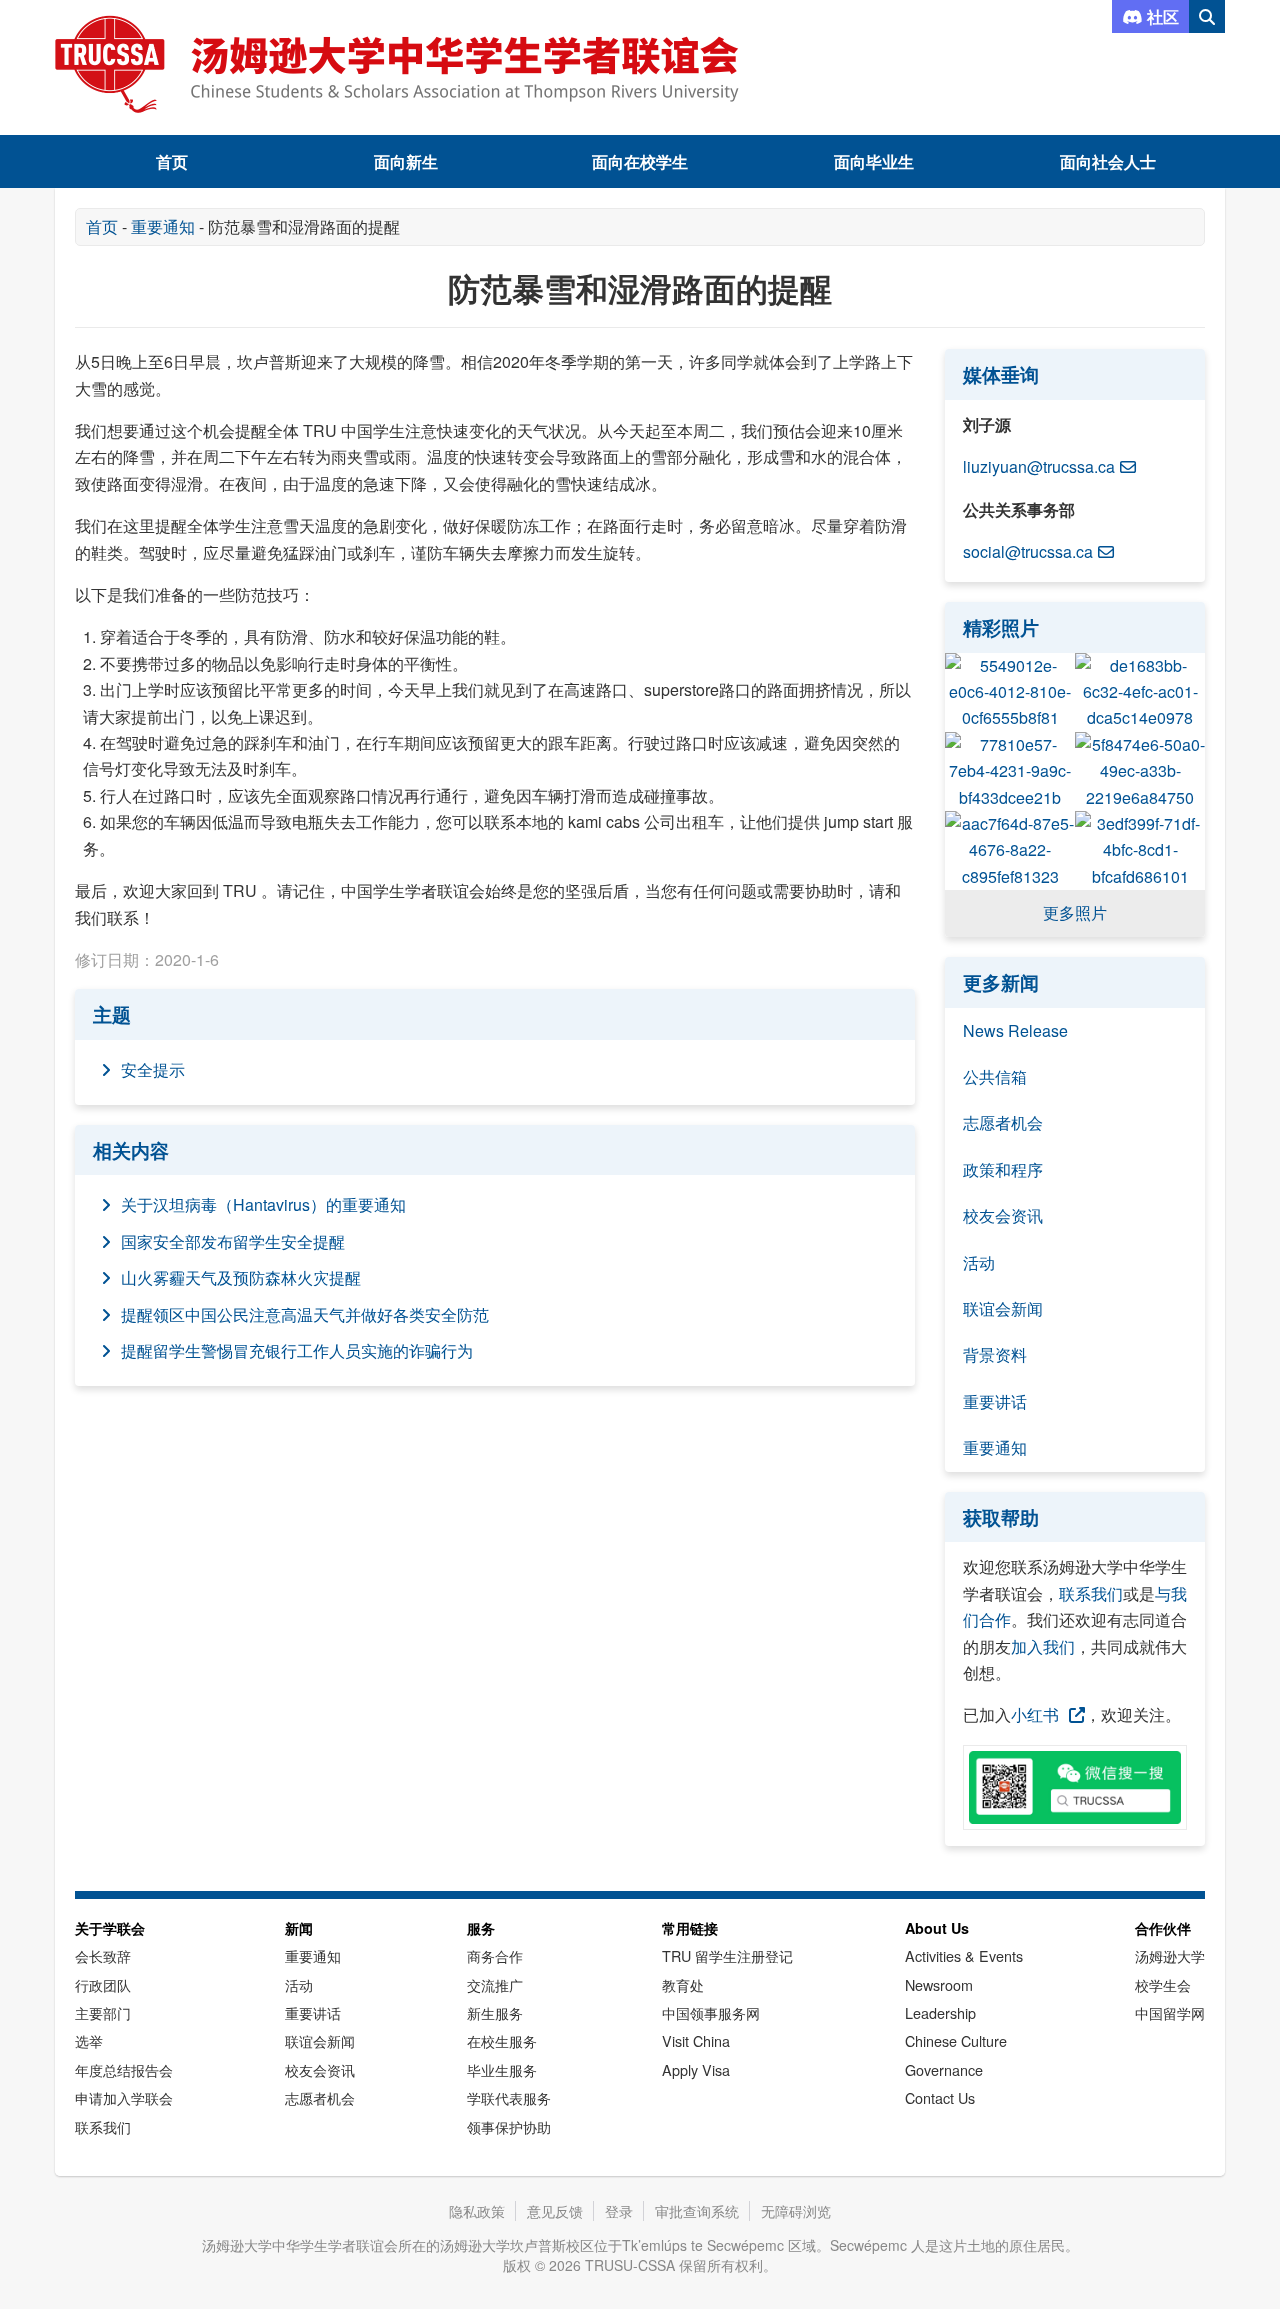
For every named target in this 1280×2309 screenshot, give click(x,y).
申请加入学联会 (124, 2097)
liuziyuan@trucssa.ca (1039, 466)
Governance (944, 2069)
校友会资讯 (1003, 1215)
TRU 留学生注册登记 (727, 1955)
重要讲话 (995, 1401)
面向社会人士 (1108, 161)
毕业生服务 (502, 2069)
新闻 (299, 1928)
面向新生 (406, 161)
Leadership (940, 2012)
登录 (619, 2211)
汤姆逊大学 (1170, 1955)
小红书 (1035, 1714)
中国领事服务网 (711, 2012)
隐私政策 (477, 2211)
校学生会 (1163, 1984)
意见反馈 (555, 2211)
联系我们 (1091, 1593)
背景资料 (995, 1354)
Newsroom (939, 1984)
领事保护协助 (509, 2126)
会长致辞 (103, 1955)
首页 (172, 161)
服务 (481, 1928)
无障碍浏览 (796, 2211)
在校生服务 (502, 2040)
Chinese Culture (956, 2040)
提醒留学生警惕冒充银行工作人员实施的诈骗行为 (297, 1350)
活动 (979, 1262)
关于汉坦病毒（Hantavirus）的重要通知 (263, 1204)
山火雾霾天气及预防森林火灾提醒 (241, 1277)
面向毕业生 (874, 161)
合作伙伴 (1163, 1928)
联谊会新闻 (1003, 1308)
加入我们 (1043, 1646)
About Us (937, 1928)
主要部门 (103, 2012)
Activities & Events (964, 1955)
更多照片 (1075, 912)
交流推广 (495, 1984)
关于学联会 (110, 1928)
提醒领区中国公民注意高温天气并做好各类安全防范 (305, 1314)
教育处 (683, 1984)
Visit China (696, 2040)
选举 (89, 2040)
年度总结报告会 (124, 2069)
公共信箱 (995, 1076)
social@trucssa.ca (1028, 551)
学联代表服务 (509, 2097)
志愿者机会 (1003, 1122)
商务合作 (495, 1955)
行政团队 (103, 1984)
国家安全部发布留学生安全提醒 (233, 1241)
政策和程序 (1003, 1169)
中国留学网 (1170, 2012)
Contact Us (940, 2097)
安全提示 (153, 1069)
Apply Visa (696, 2069)
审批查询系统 (697, 2211)
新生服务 (495, 2012)
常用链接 (690, 1928)
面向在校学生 (640, 161)
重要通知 (163, 226)
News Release (1015, 1030)
